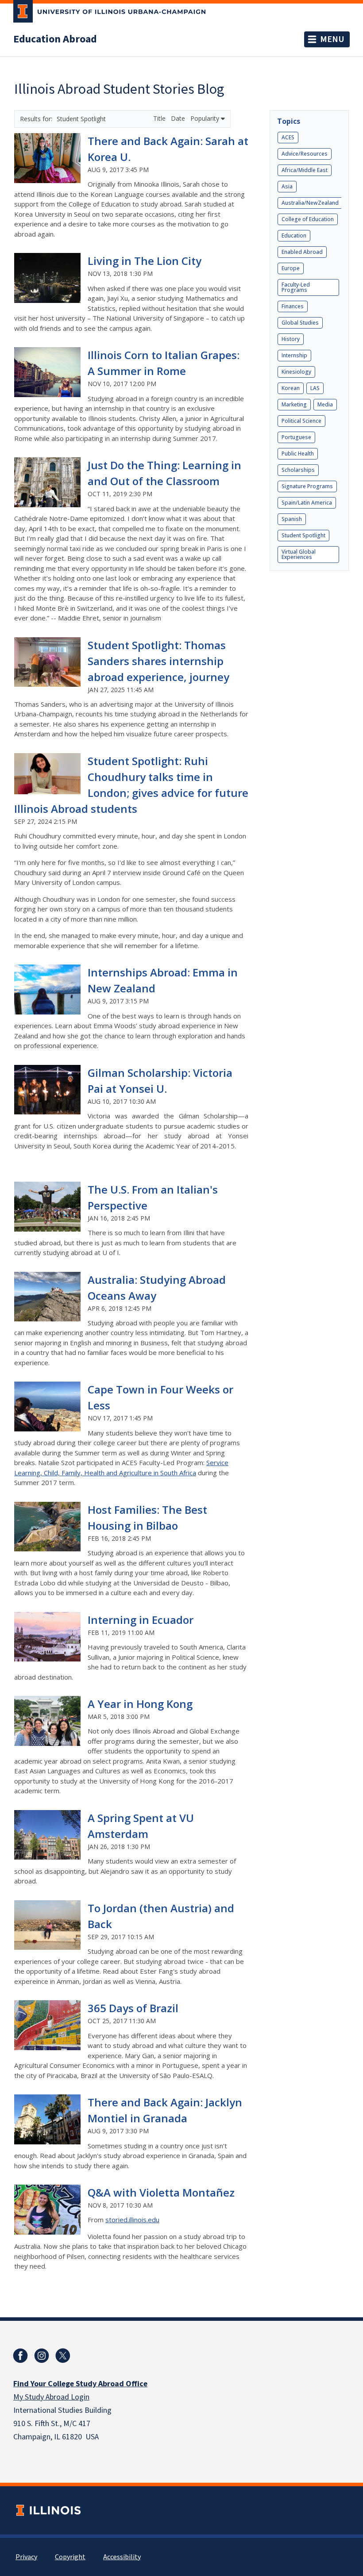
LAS (315, 388)
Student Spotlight (303, 535)
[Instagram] (42, 2356)
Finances (293, 306)
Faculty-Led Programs (296, 287)
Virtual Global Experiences (299, 554)
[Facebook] (20, 2356)
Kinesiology (296, 372)
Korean (291, 388)
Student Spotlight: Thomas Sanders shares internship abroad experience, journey (158, 661)
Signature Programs (307, 486)
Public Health (298, 454)
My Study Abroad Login (51, 2397)
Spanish (292, 519)
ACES (288, 137)
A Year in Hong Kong (140, 1704)
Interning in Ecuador (141, 1620)
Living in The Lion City (145, 261)
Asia (287, 186)
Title (160, 118)
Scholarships (298, 470)
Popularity (206, 118)
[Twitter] (63, 2356)
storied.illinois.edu (132, 2220)
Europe (291, 268)
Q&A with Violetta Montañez (161, 2192)
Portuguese (296, 437)
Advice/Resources (305, 154)
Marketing (294, 404)
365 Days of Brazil (133, 2008)
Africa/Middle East (305, 170)
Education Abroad (55, 39)
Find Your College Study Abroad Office (80, 2384)
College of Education (308, 219)
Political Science (301, 421)
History (291, 339)
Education (294, 235)
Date (179, 118)
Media (325, 404)
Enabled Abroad (302, 252)
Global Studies (300, 323)
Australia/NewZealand (310, 203)
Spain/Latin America (307, 503)
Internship (294, 355)
